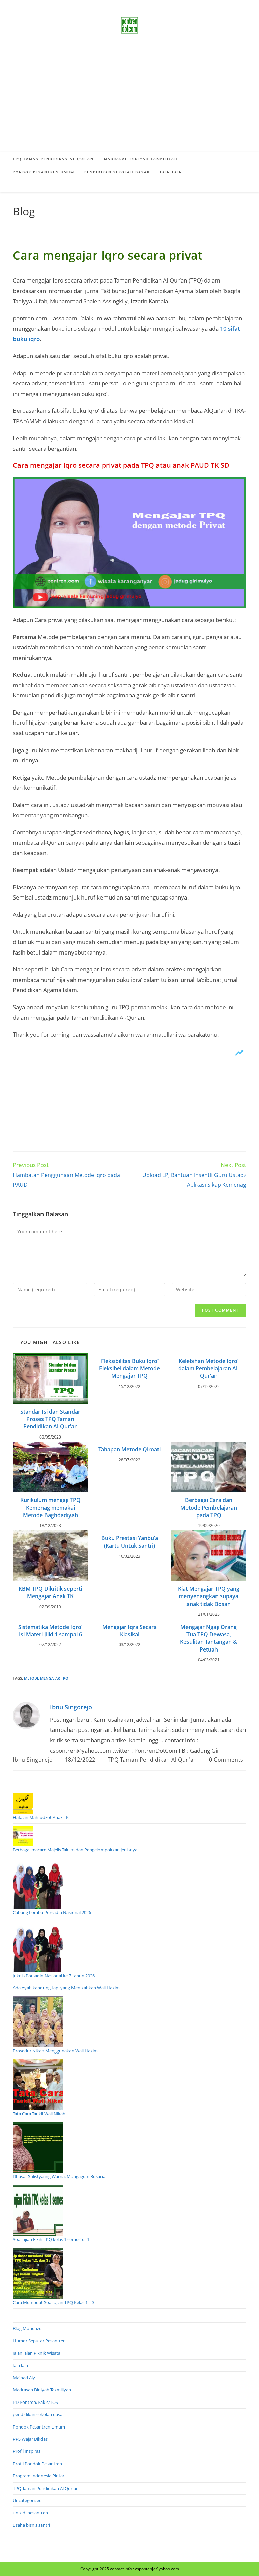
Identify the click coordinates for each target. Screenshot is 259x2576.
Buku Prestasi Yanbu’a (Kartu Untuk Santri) (130, 1542)
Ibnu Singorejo (71, 1707)
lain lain (20, 2365)
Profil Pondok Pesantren (37, 2464)
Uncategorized (27, 2500)
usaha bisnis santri (31, 2525)
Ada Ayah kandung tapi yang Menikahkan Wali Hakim (66, 1988)
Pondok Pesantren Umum (39, 2427)
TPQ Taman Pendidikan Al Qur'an (152, 1760)
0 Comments (226, 1760)
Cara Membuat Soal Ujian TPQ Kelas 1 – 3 (54, 2302)
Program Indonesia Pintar (39, 2476)
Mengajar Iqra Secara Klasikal (129, 1631)
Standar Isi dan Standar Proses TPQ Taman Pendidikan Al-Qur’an (50, 1419)
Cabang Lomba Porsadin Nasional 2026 (52, 1912)
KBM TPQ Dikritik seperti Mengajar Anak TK (50, 1592)
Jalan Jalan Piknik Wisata (37, 2353)
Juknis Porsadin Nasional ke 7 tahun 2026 (54, 1976)
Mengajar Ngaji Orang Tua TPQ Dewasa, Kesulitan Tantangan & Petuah (209, 1638)
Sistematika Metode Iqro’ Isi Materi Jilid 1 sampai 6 (50, 1631)
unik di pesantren (30, 2513)
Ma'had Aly (24, 2378)
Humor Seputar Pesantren (39, 2341)
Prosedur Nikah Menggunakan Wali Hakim (55, 2051)
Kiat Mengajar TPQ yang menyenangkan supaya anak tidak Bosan (209, 1596)
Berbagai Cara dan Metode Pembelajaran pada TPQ (209, 1508)
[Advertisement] (129, 101)
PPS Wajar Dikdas (30, 2439)
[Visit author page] (26, 1715)
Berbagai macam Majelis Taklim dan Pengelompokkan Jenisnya (75, 1850)
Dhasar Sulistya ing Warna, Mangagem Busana (59, 2176)
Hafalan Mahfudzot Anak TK (41, 1817)
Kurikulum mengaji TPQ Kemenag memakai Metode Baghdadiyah (50, 1508)
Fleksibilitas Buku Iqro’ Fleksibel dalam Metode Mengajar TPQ (129, 1368)
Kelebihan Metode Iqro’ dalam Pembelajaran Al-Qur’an (209, 1368)
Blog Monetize (27, 2328)
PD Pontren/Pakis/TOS (35, 2402)
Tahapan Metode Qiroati (129, 1449)
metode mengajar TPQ (46, 1678)
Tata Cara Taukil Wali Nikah (39, 2114)
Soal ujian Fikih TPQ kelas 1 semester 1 (51, 2239)
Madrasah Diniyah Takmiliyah (42, 2390)
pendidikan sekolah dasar (38, 2414)
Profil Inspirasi (27, 2451)
